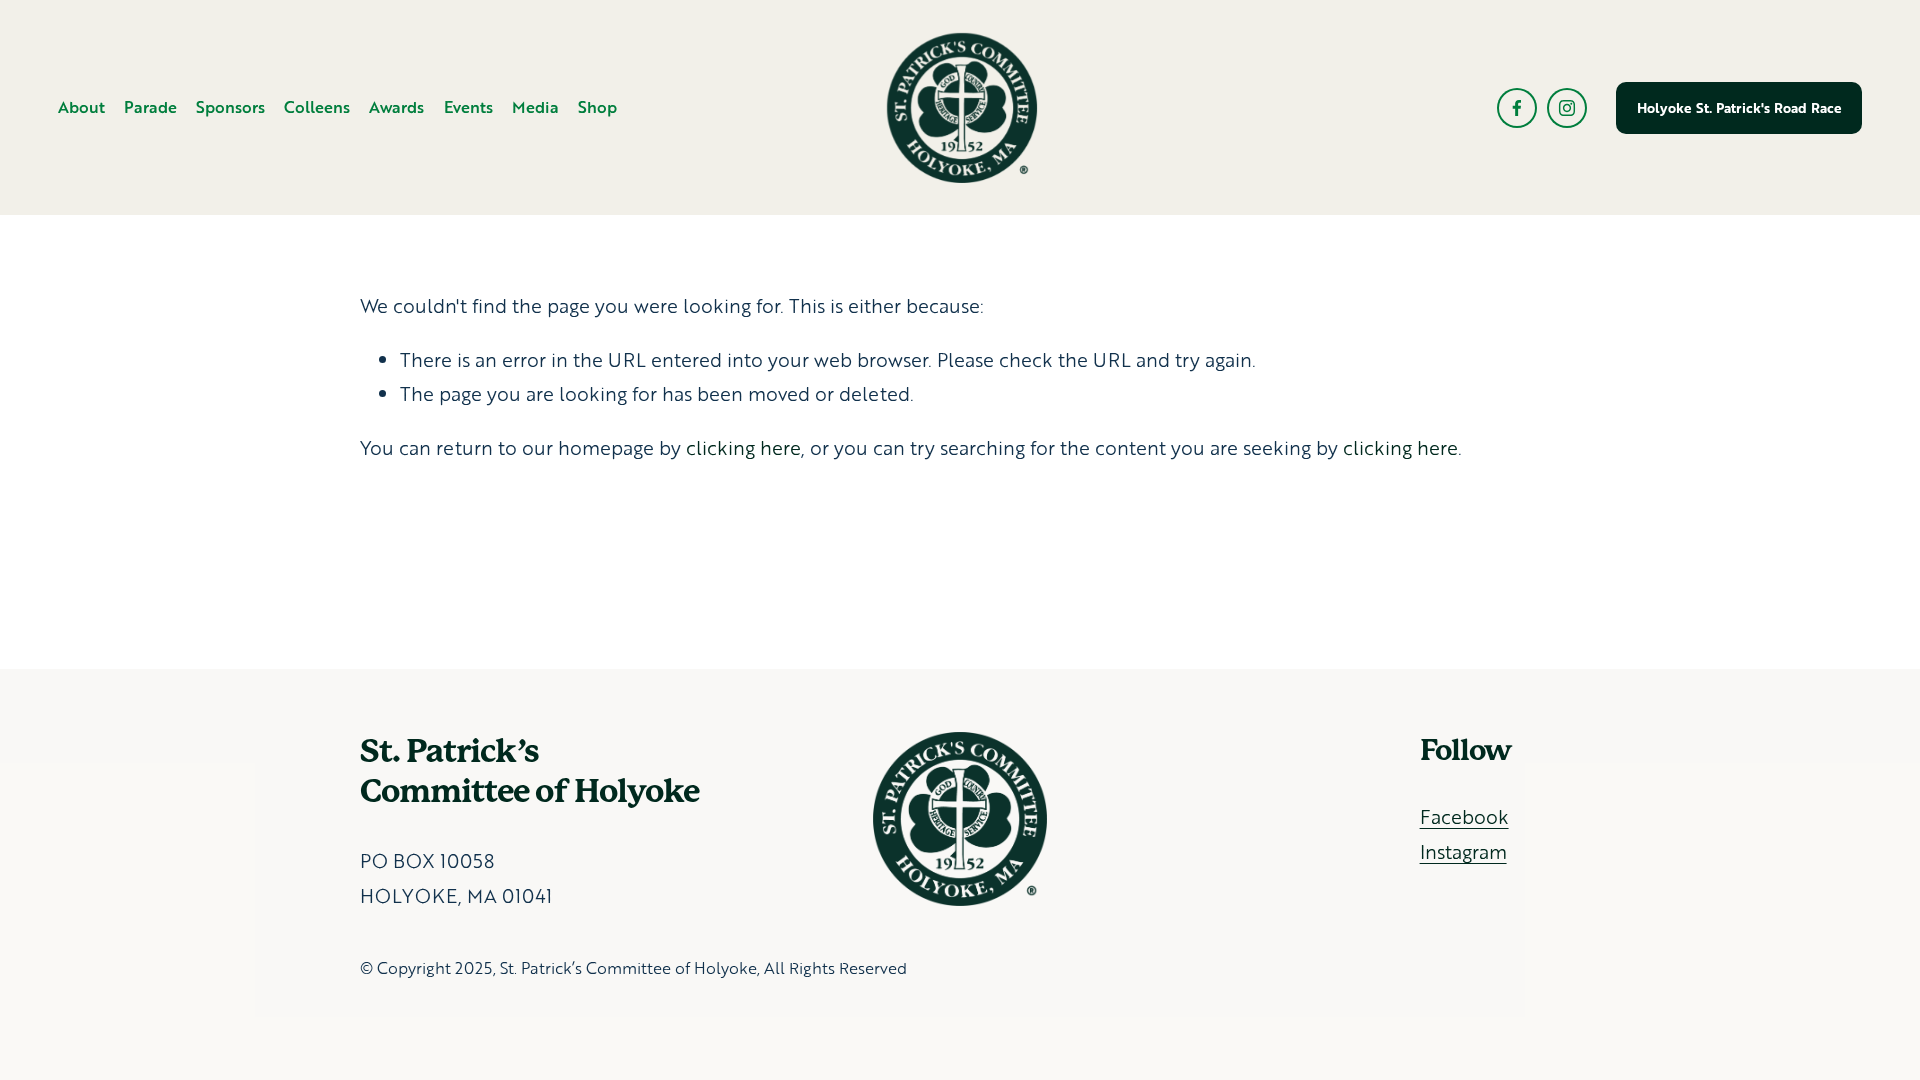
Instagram (1463, 851)
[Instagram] (1567, 108)
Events (468, 106)
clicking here (743, 447)
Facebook (1464, 816)
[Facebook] (1517, 108)
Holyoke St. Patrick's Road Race (1739, 108)
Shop (597, 106)
